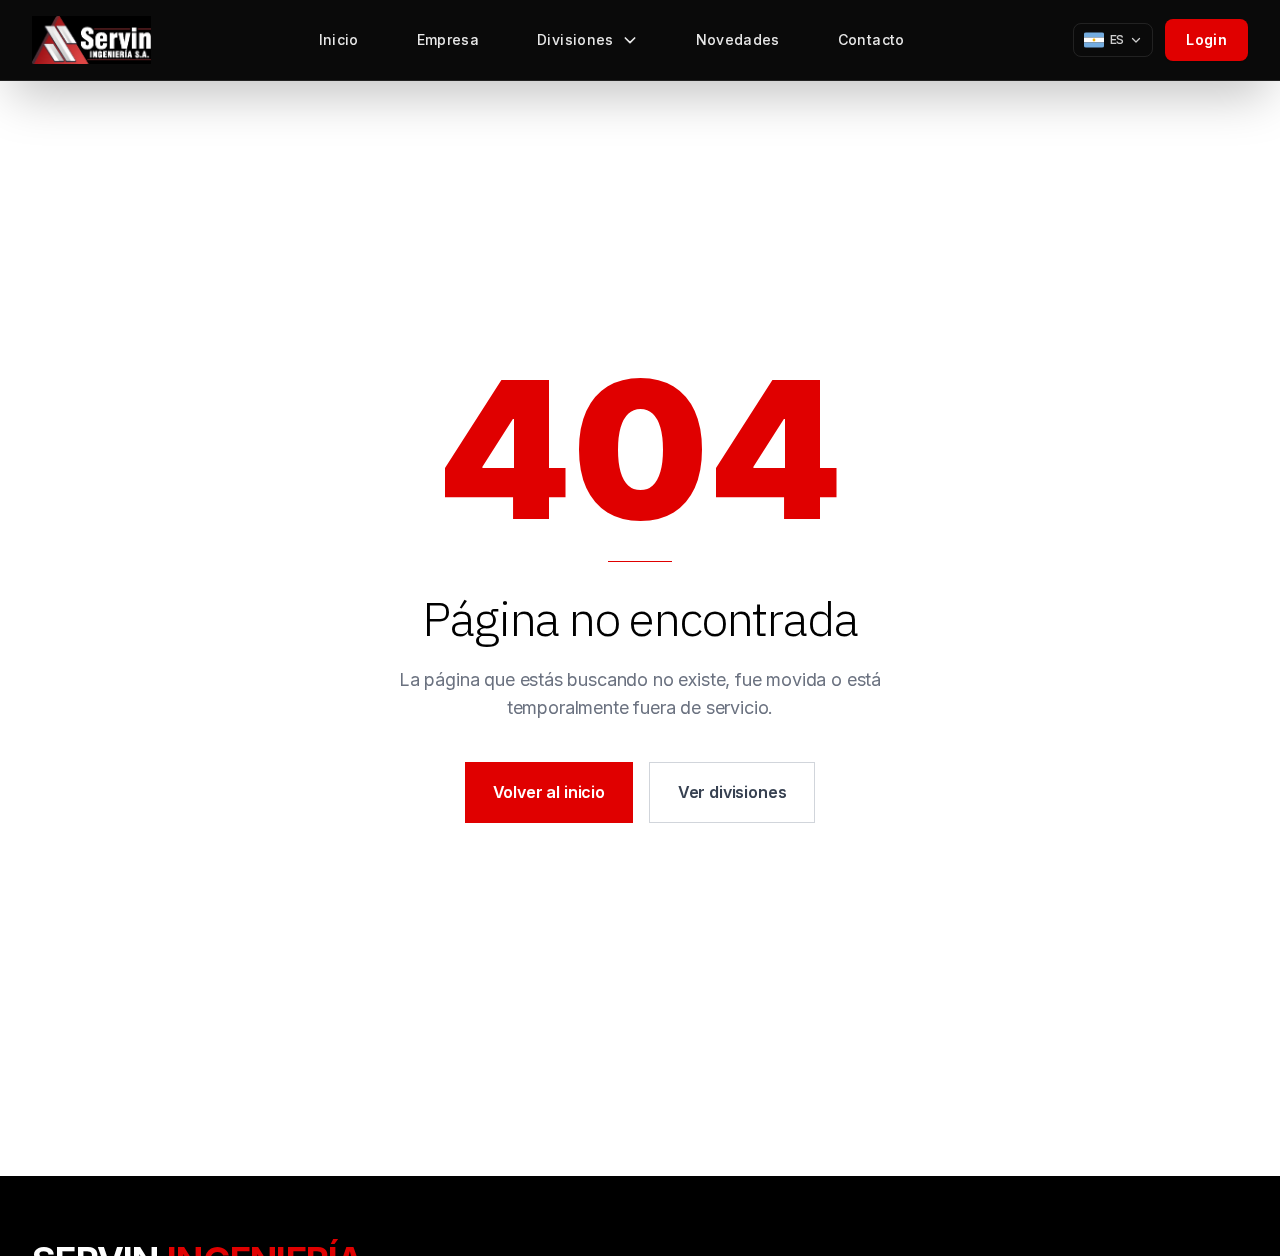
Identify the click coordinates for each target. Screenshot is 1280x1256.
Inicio (339, 39)
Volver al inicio (549, 792)
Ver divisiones (732, 792)
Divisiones (575, 39)
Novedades (738, 39)
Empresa (448, 39)
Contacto (871, 39)
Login (1206, 39)
